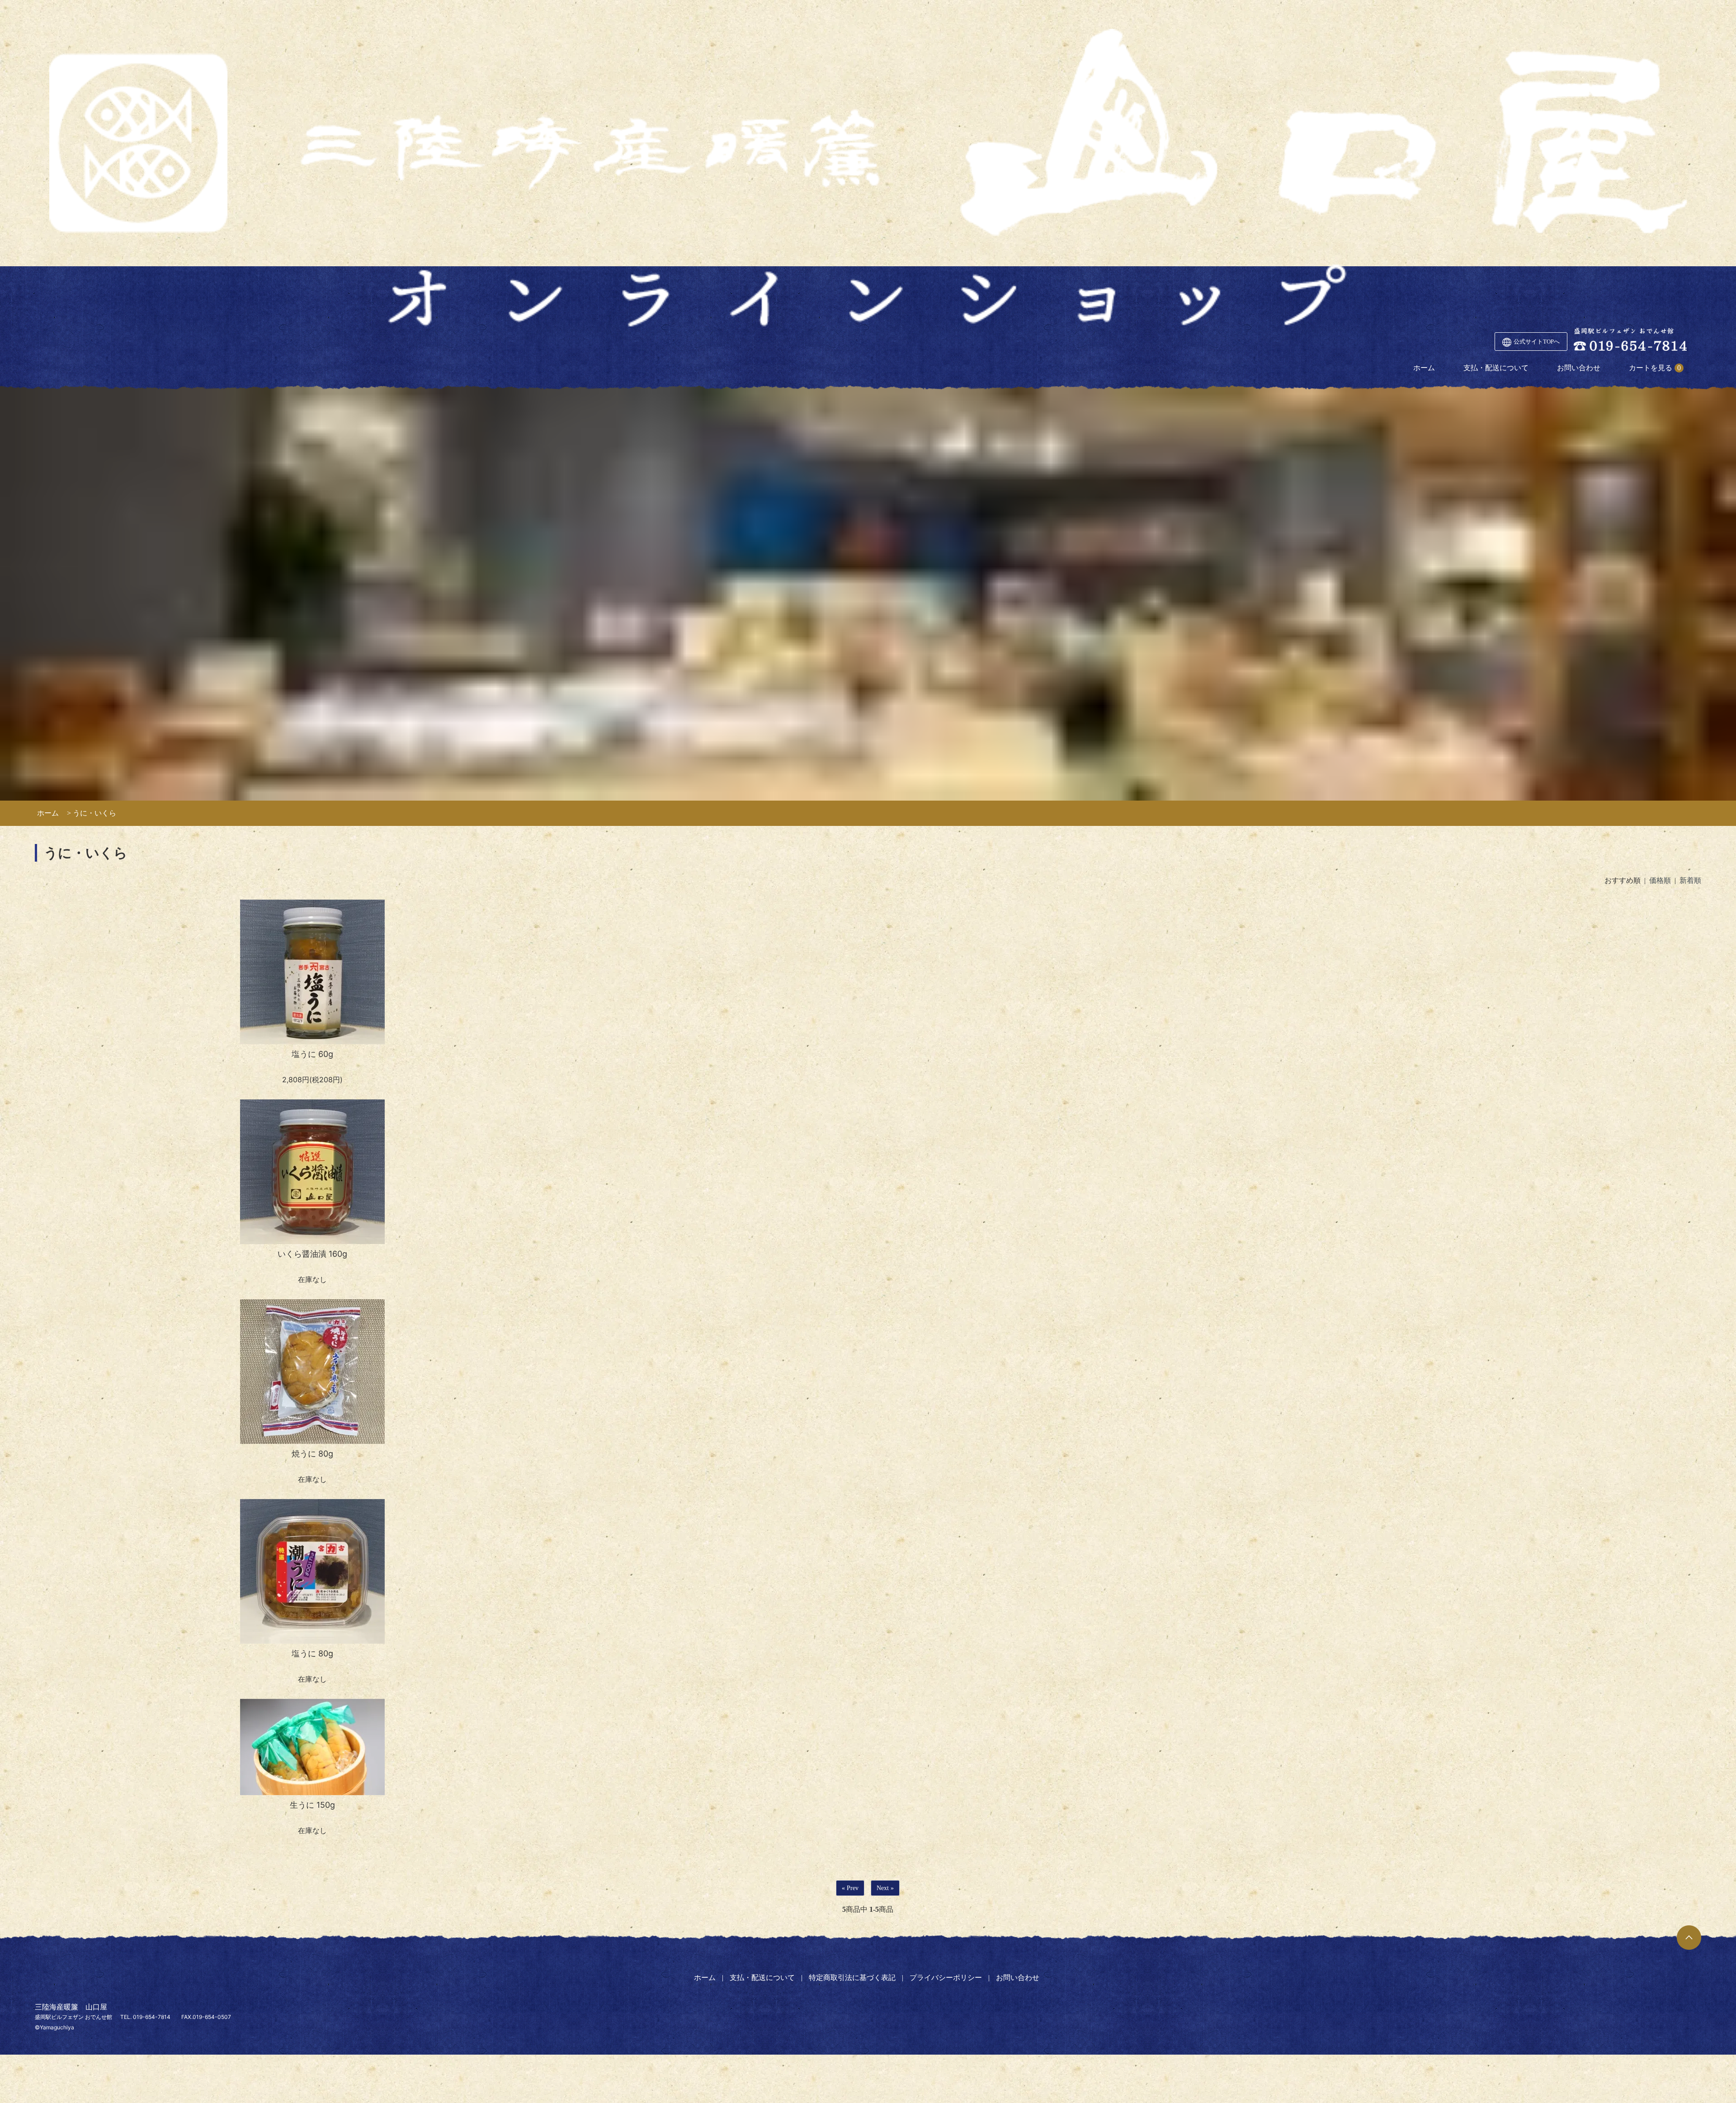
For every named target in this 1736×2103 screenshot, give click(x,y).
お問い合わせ (1579, 368)
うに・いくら (94, 813)
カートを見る (1651, 368)
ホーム (1424, 368)
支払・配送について (1496, 368)
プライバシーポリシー (946, 1978)
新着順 (1690, 880)
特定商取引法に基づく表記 (852, 1978)
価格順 (1660, 880)
